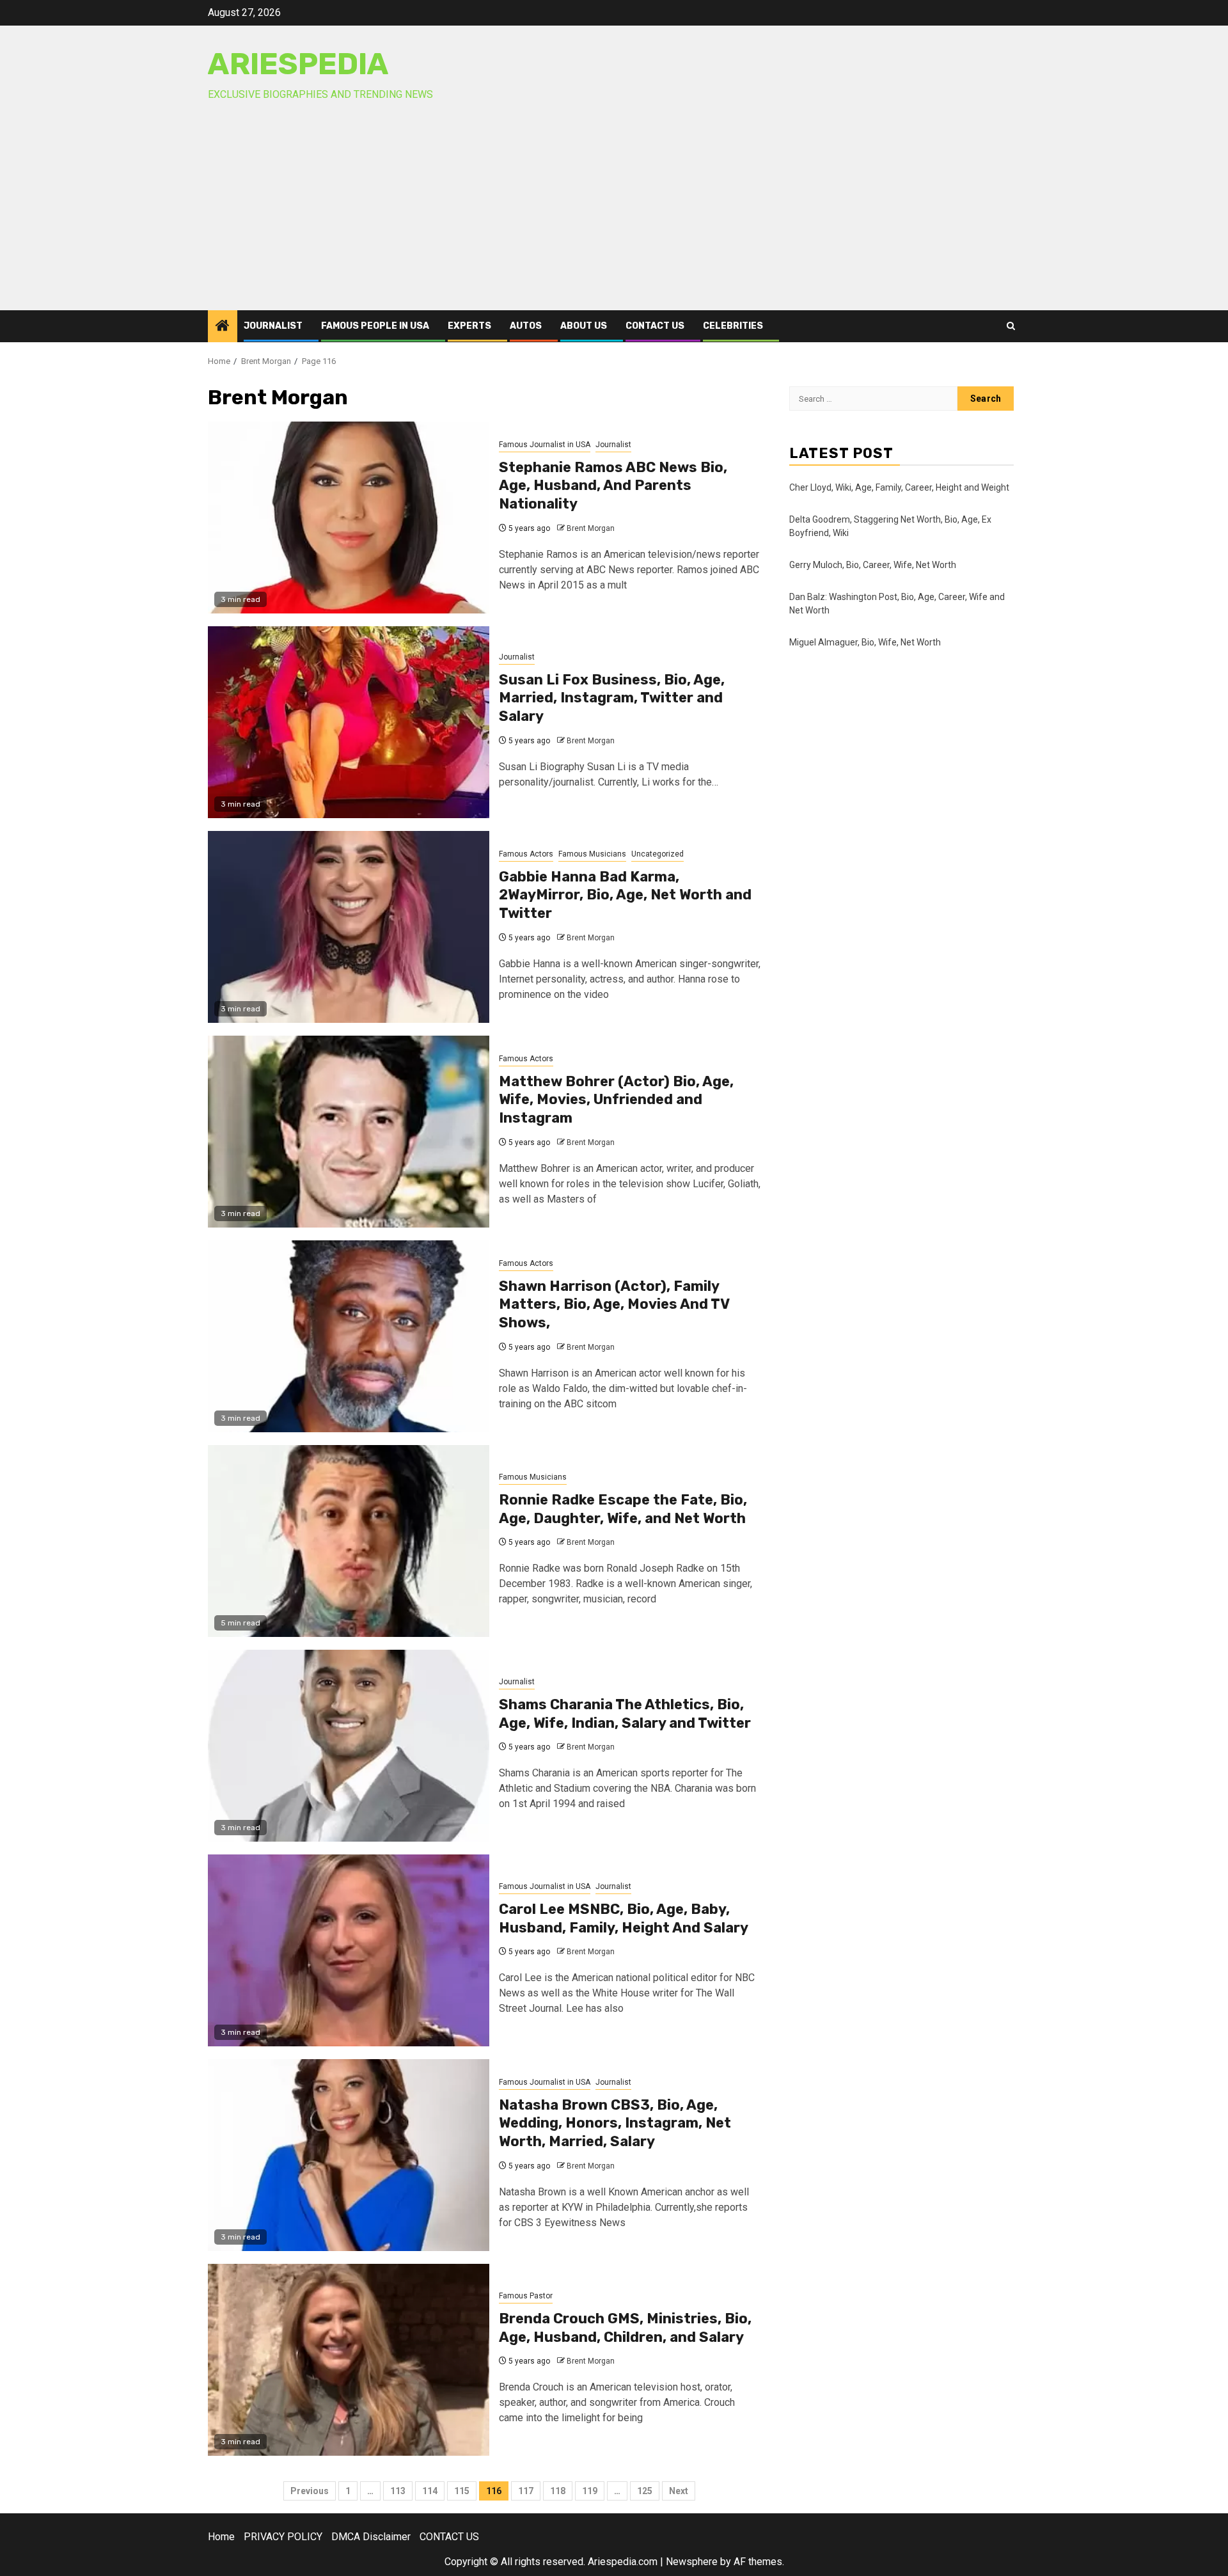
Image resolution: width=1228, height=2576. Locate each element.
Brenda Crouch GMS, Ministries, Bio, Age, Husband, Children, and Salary (625, 2328)
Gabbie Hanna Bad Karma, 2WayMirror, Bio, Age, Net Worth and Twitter (625, 895)
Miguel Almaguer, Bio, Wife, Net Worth (865, 642)
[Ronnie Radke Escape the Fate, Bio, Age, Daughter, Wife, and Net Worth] (349, 1541)
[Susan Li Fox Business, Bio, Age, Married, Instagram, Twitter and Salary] (349, 722)
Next (679, 2491)
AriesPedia (298, 64)
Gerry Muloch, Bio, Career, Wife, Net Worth (873, 565)
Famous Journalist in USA (545, 445)
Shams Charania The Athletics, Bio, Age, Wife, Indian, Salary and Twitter (625, 1714)
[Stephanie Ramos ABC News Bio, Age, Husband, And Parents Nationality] (349, 518)
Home (221, 2537)
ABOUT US (584, 326)
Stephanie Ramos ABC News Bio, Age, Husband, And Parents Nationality (613, 486)
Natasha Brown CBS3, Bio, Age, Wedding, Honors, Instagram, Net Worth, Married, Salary (615, 2123)
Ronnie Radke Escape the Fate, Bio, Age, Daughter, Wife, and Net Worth (623, 1509)
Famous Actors (526, 854)
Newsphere (692, 2562)
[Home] (223, 327)
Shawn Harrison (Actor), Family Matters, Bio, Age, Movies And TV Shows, (614, 1304)
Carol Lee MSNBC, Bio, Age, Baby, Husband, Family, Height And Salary (624, 1918)
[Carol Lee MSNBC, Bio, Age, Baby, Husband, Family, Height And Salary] (349, 1950)
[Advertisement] (614, 214)
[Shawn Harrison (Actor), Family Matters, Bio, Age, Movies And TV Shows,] (349, 1336)
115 (462, 2491)
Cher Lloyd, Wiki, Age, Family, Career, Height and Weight (899, 487)
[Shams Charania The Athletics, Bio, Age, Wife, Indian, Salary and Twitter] (349, 1746)
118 (558, 2491)
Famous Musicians (592, 854)
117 (526, 2491)
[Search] (1011, 326)
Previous (310, 2491)
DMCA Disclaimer (371, 2537)
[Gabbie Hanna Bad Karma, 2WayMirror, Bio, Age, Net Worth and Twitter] (349, 927)
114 (430, 2491)
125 (645, 2491)
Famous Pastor (526, 2296)
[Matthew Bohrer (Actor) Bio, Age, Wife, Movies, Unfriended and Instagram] (349, 1132)
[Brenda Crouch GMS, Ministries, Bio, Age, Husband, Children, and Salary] (349, 2360)
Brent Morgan (591, 528)
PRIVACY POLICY (283, 2537)
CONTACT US (655, 326)
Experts (469, 326)
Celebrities (733, 326)
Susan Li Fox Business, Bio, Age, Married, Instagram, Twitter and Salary (612, 698)
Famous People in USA (375, 326)
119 (590, 2491)
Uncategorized (657, 854)
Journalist (273, 326)
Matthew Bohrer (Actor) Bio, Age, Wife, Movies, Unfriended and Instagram (616, 1100)
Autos (526, 326)
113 (398, 2491)
